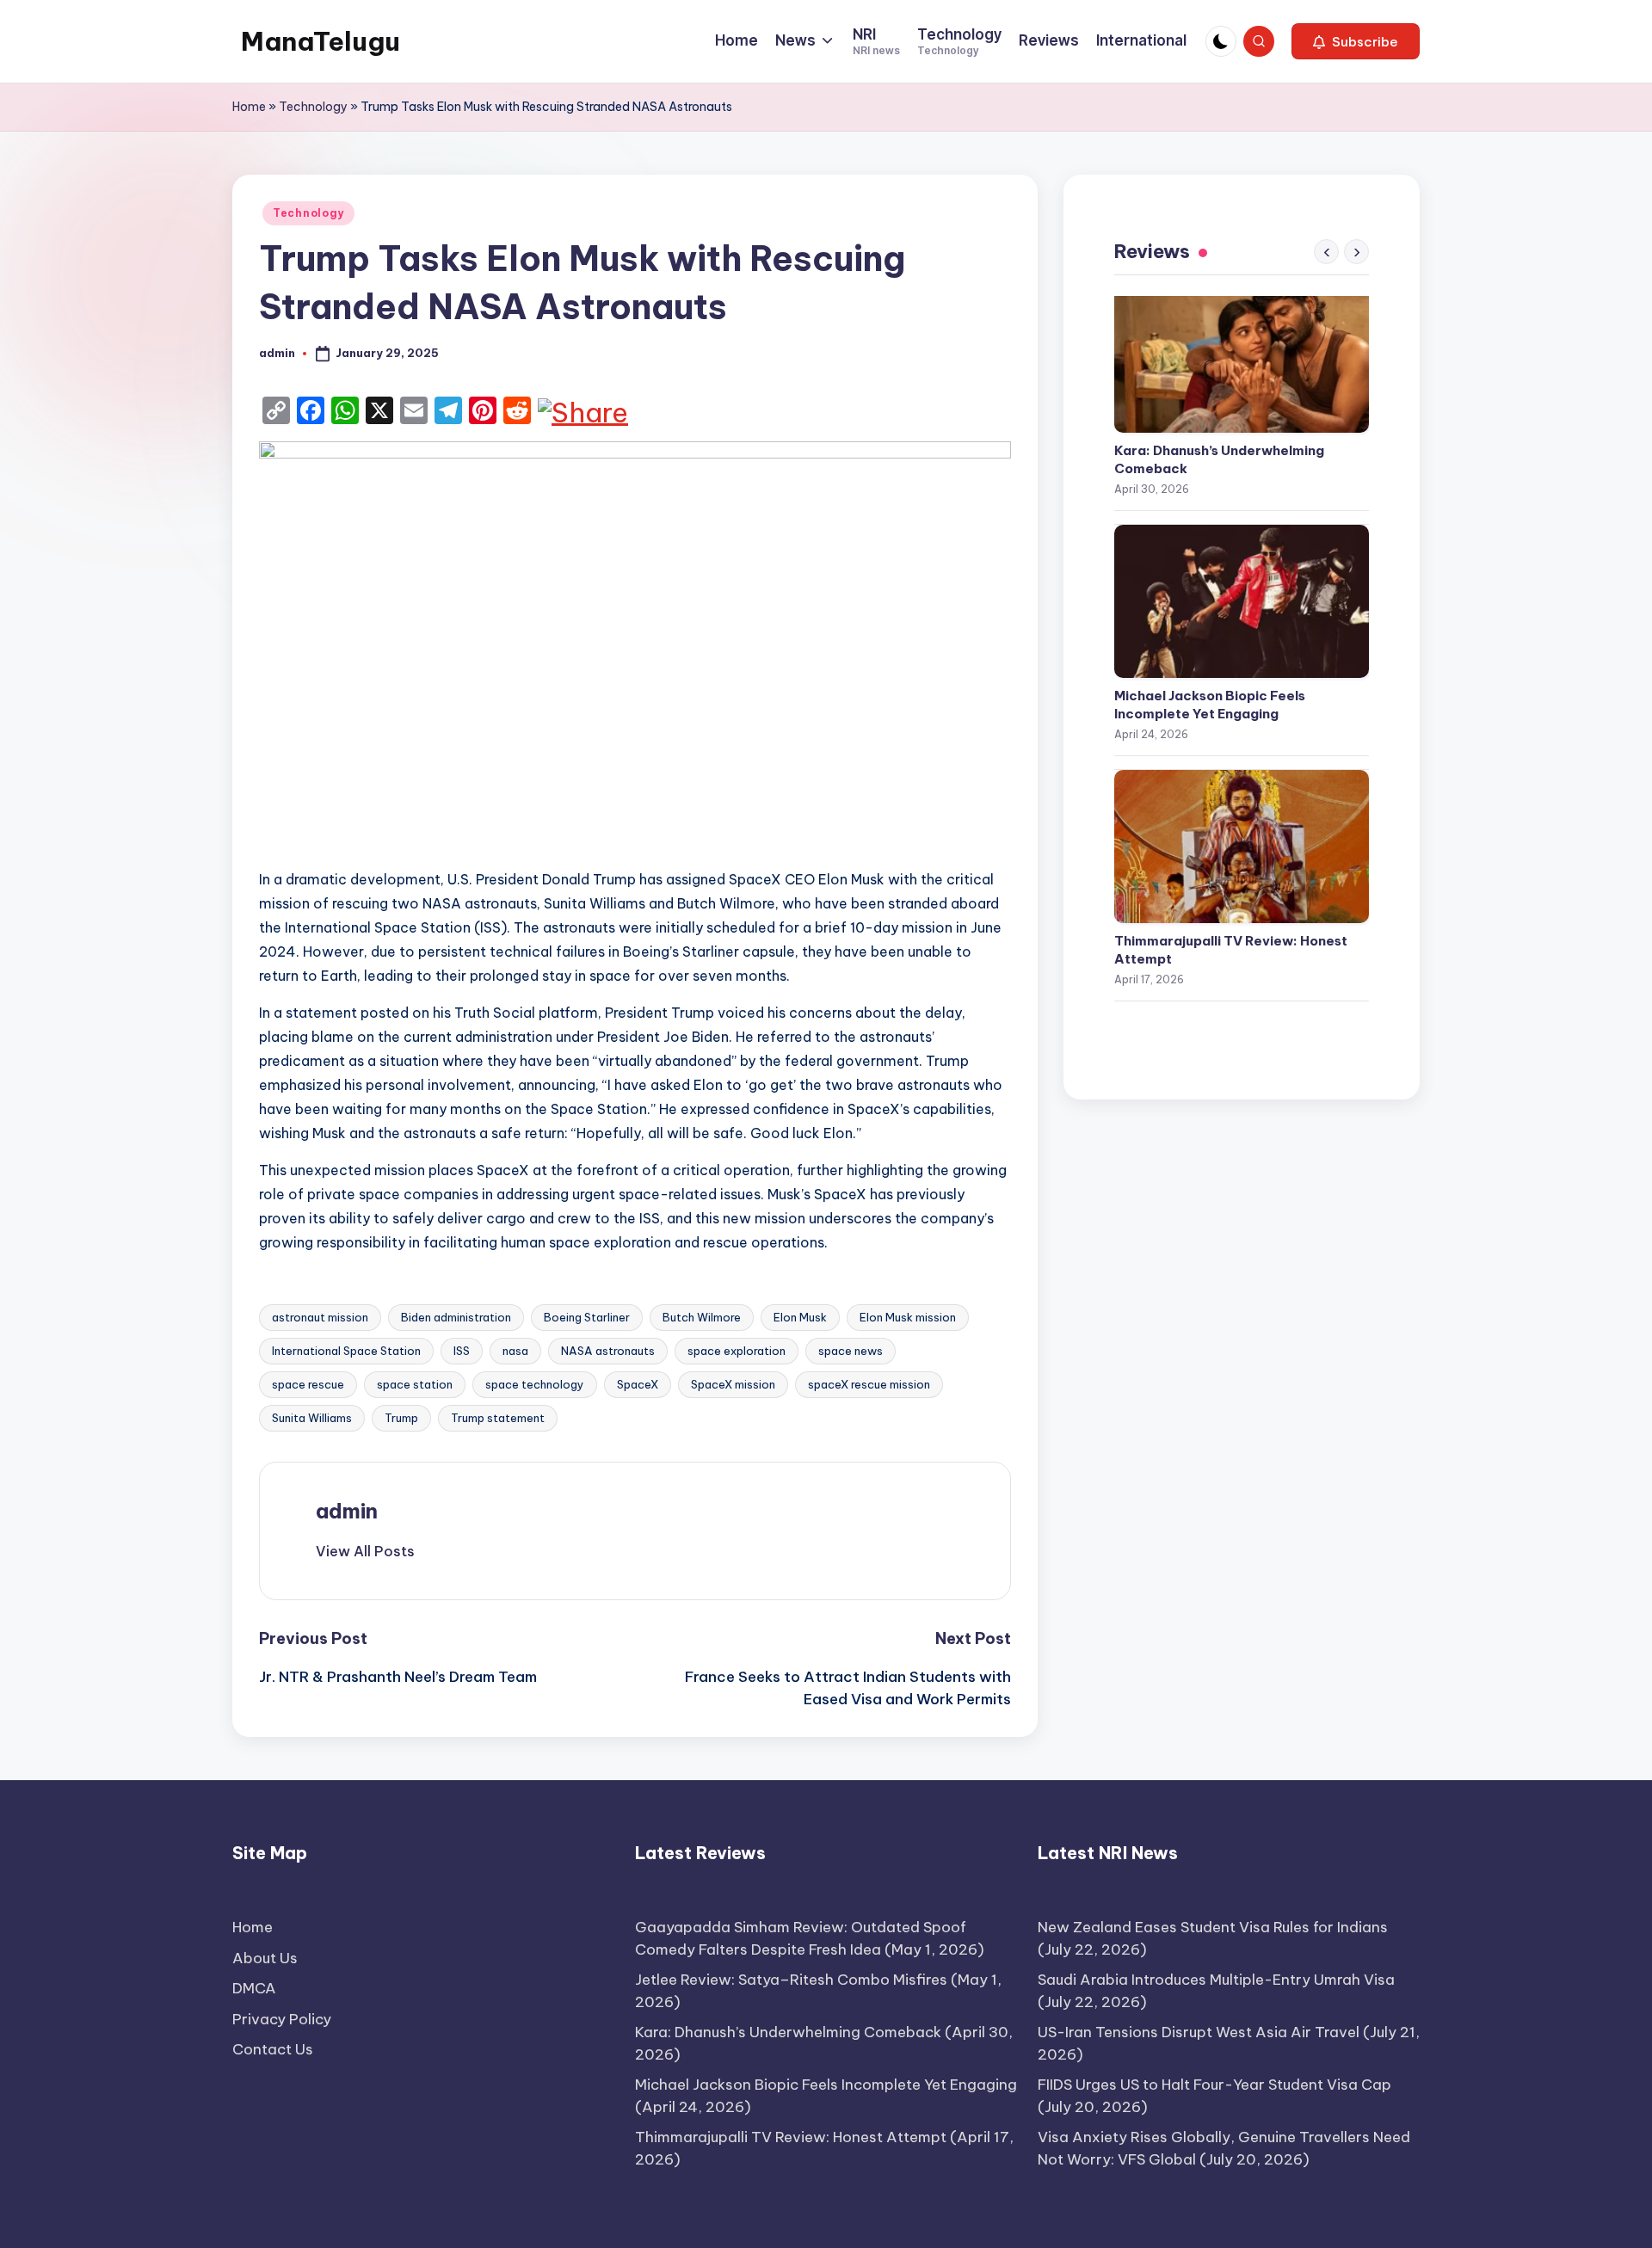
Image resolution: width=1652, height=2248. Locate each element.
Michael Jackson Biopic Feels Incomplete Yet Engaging (1210, 705)
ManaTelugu (321, 41)
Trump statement (498, 1418)
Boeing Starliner (587, 1317)
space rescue (308, 1384)
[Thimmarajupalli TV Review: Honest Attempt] (1242, 847)
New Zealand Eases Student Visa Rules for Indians (1213, 1927)
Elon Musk (800, 1317)
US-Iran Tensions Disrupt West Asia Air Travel (1199, 2032)
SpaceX (638, 1384)
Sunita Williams (312, 1418)
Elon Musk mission (908, 1317)
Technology (313, 107)
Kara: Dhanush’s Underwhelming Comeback (1219, 459)
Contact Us (273, 2049)
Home (249, 107)
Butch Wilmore (702, 1317)
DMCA (254, 1988)
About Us (265, 1958)
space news (851, 1351)
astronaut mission (320, 1317)
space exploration (737, 1351)
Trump (401, 1418)
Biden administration (456, 1317)
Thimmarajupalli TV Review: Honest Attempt (1231, 950)
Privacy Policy (282, 2019)
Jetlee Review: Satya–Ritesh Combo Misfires (791, 1980)
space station (415, 1384)
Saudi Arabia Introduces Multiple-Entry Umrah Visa (1216, 1980)
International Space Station (346, 1351)
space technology (535, 1384)
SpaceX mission (733, 1384)
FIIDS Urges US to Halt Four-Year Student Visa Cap (1214, 2085)
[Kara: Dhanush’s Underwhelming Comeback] (1242, 356)
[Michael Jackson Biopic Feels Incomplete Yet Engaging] (1242, 601)
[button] (1356, 41)
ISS (462, 1351)
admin (347, 1511)
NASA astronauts (608, 1351)
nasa (515, 1351)
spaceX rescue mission (869, 1384)
